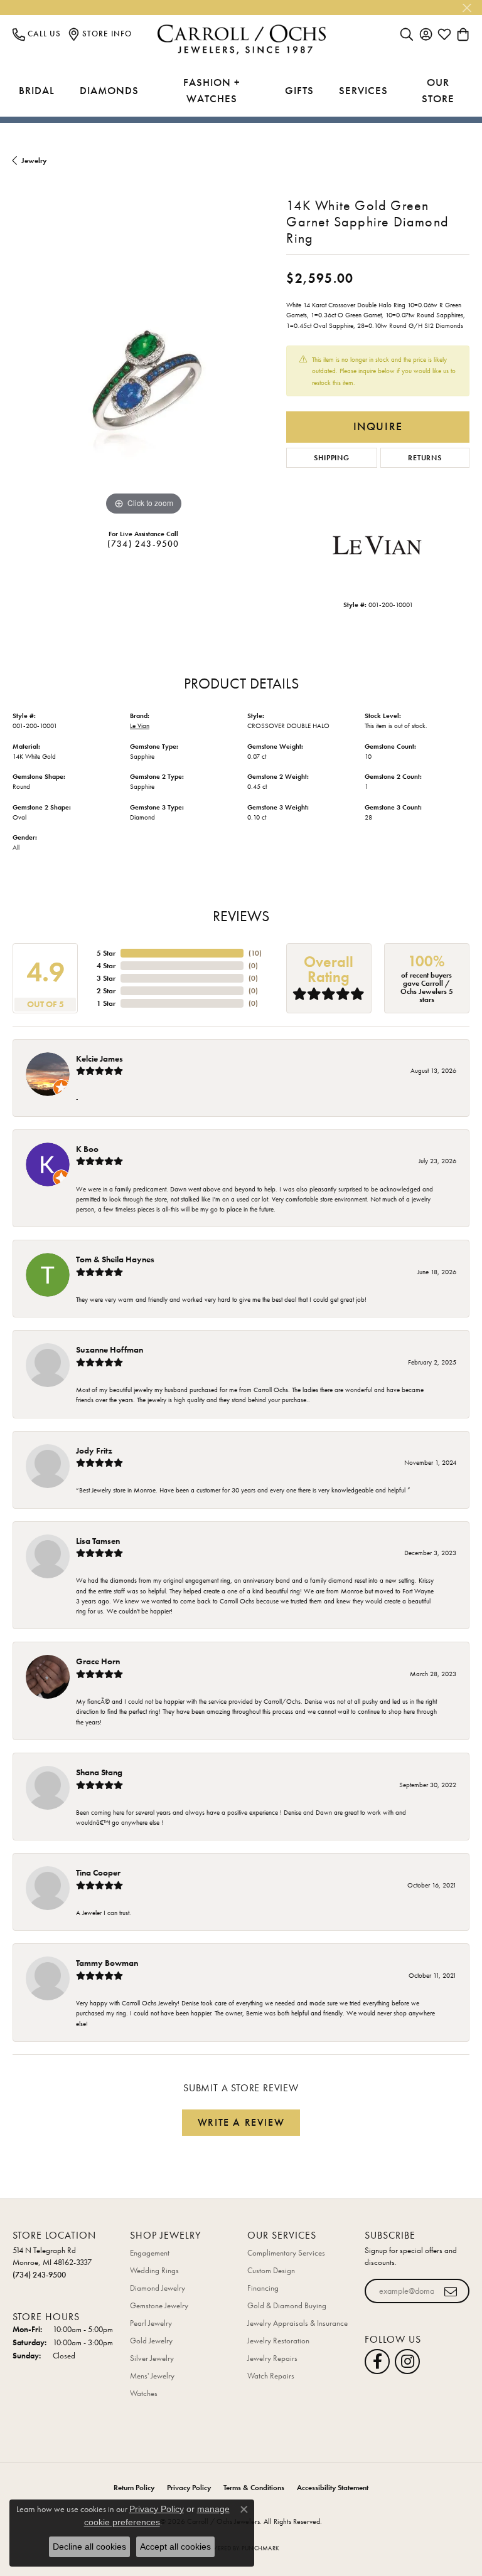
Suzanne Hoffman (110, 1349)
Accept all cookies (175, 2547)
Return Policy (134, 2488)
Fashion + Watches (212, 90)
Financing (263, 2288)
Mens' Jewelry (152, 2376)
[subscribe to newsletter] (451, 2291)
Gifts (299, 90)
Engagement (150, 2253)
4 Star (106, 966)
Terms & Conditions (254, 2488)
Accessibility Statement (333, 2488)
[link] (37, 34)
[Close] (467, 8)
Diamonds (109, 90)
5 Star (106, 953)
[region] (143, 388)
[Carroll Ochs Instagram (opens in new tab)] (407, 2362)
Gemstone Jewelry (159, 2305)
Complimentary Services (286, 2253)
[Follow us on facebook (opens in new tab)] (377, 2362)
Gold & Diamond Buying (287, 2305)
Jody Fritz (94, 1450)
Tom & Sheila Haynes (115, 1259)
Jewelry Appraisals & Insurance (297, 2323)
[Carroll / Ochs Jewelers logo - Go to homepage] (241, 40)
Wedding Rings (154, 2270)
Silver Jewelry (152, 2358)
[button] (407, 34)
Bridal (37, 90)
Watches (144, 2393)
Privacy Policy (189, 2488)
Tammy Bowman (107, 1963)
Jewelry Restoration (278, 2341)
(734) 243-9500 (143, 544)
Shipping (331, 458)
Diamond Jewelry (158, 2288)
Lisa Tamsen (98, 1541)
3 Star (106, 978)
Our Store (438, 90)
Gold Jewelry (151, 2341)
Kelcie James (99, 1058)
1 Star (106, 1003)
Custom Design (271, 2270)
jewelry (34, 161)
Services (363, 90)
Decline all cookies (89, 2547)
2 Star (106, 991)
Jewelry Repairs (272, 2358)
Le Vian (140, 726)
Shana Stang (99, 1772)
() (255, 953)
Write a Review (241, 2122)
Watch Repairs (271, 2376)
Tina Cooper (98, 1872)
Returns (425, 458)
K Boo (87, 1149)
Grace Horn (98, 1661)
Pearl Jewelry (151, 2323)
